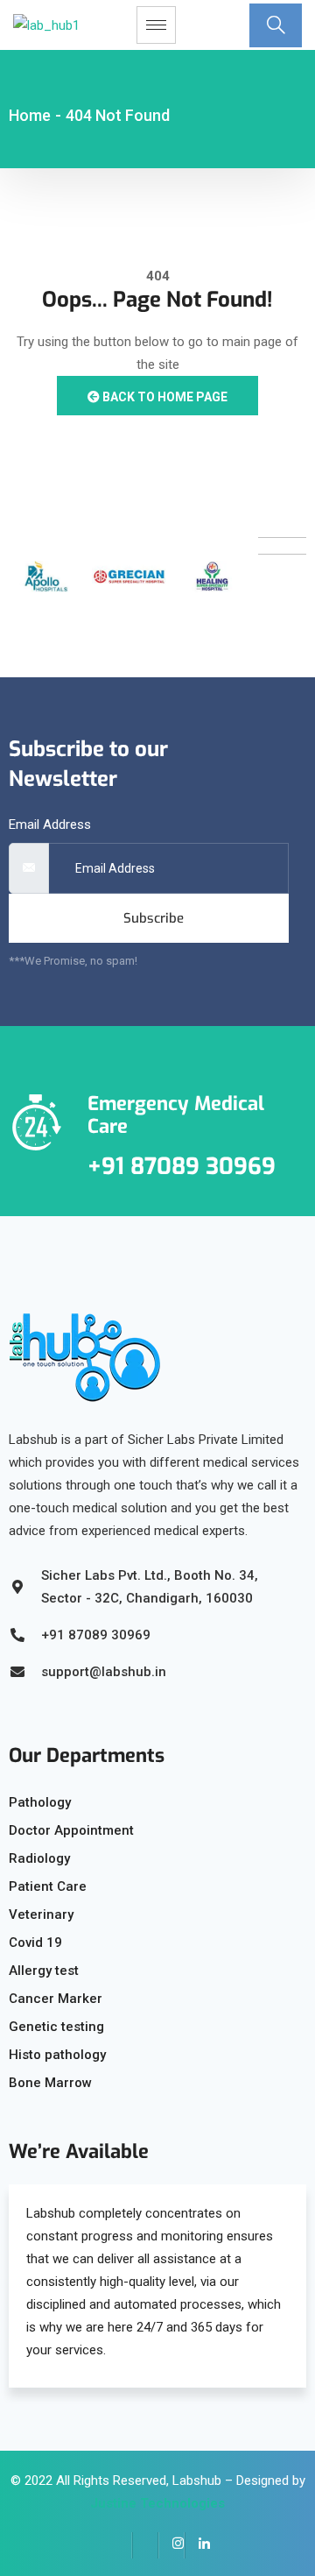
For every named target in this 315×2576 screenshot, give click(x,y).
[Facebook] (119, 2545)
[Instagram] (171, 2545)
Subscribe (154, 918)
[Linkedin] (198, 2545)
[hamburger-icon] (156, 25)
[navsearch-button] (276, 25)
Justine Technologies (157, 2503)
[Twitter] (145, 2545)
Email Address (50, 824)
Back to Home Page (164, 397)
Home (30, 115)
